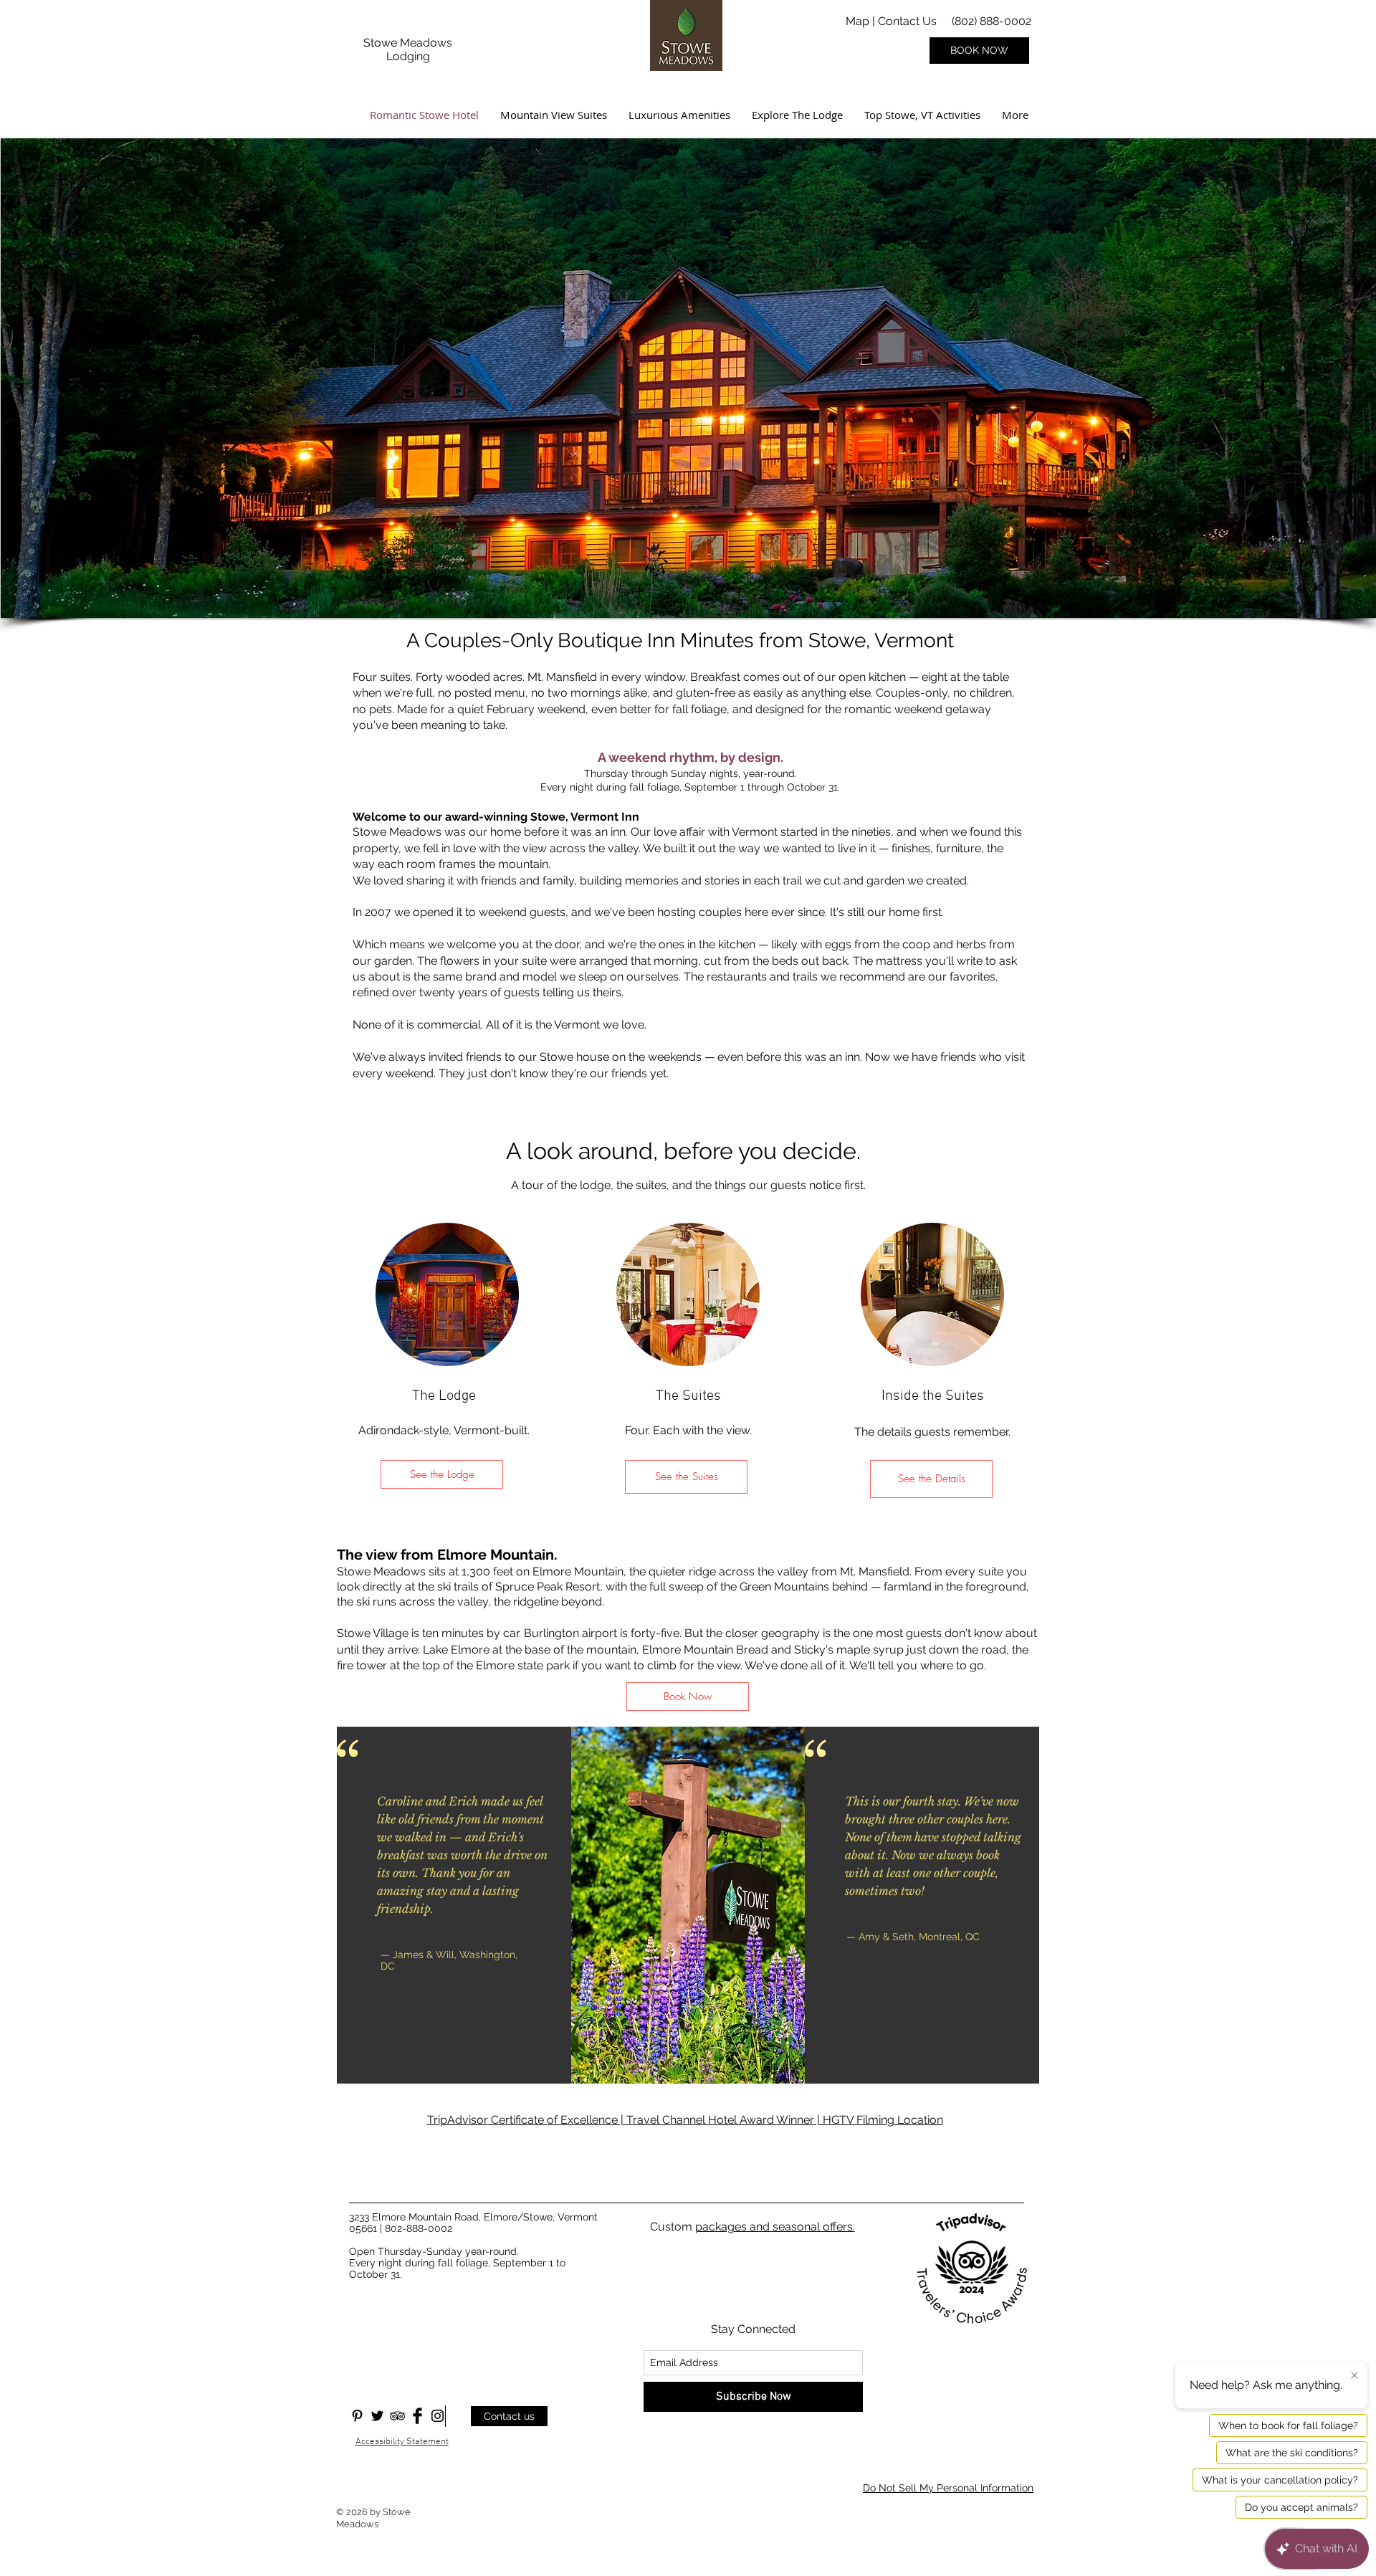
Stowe (382, 43)
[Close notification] (1354, 2376)
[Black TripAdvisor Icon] (397, 2416)
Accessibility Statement (402, 2442)
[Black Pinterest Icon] (357, 2416)
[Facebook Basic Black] (417, 2416)
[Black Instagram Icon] (438, 2416)
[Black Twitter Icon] (377, 2416)
